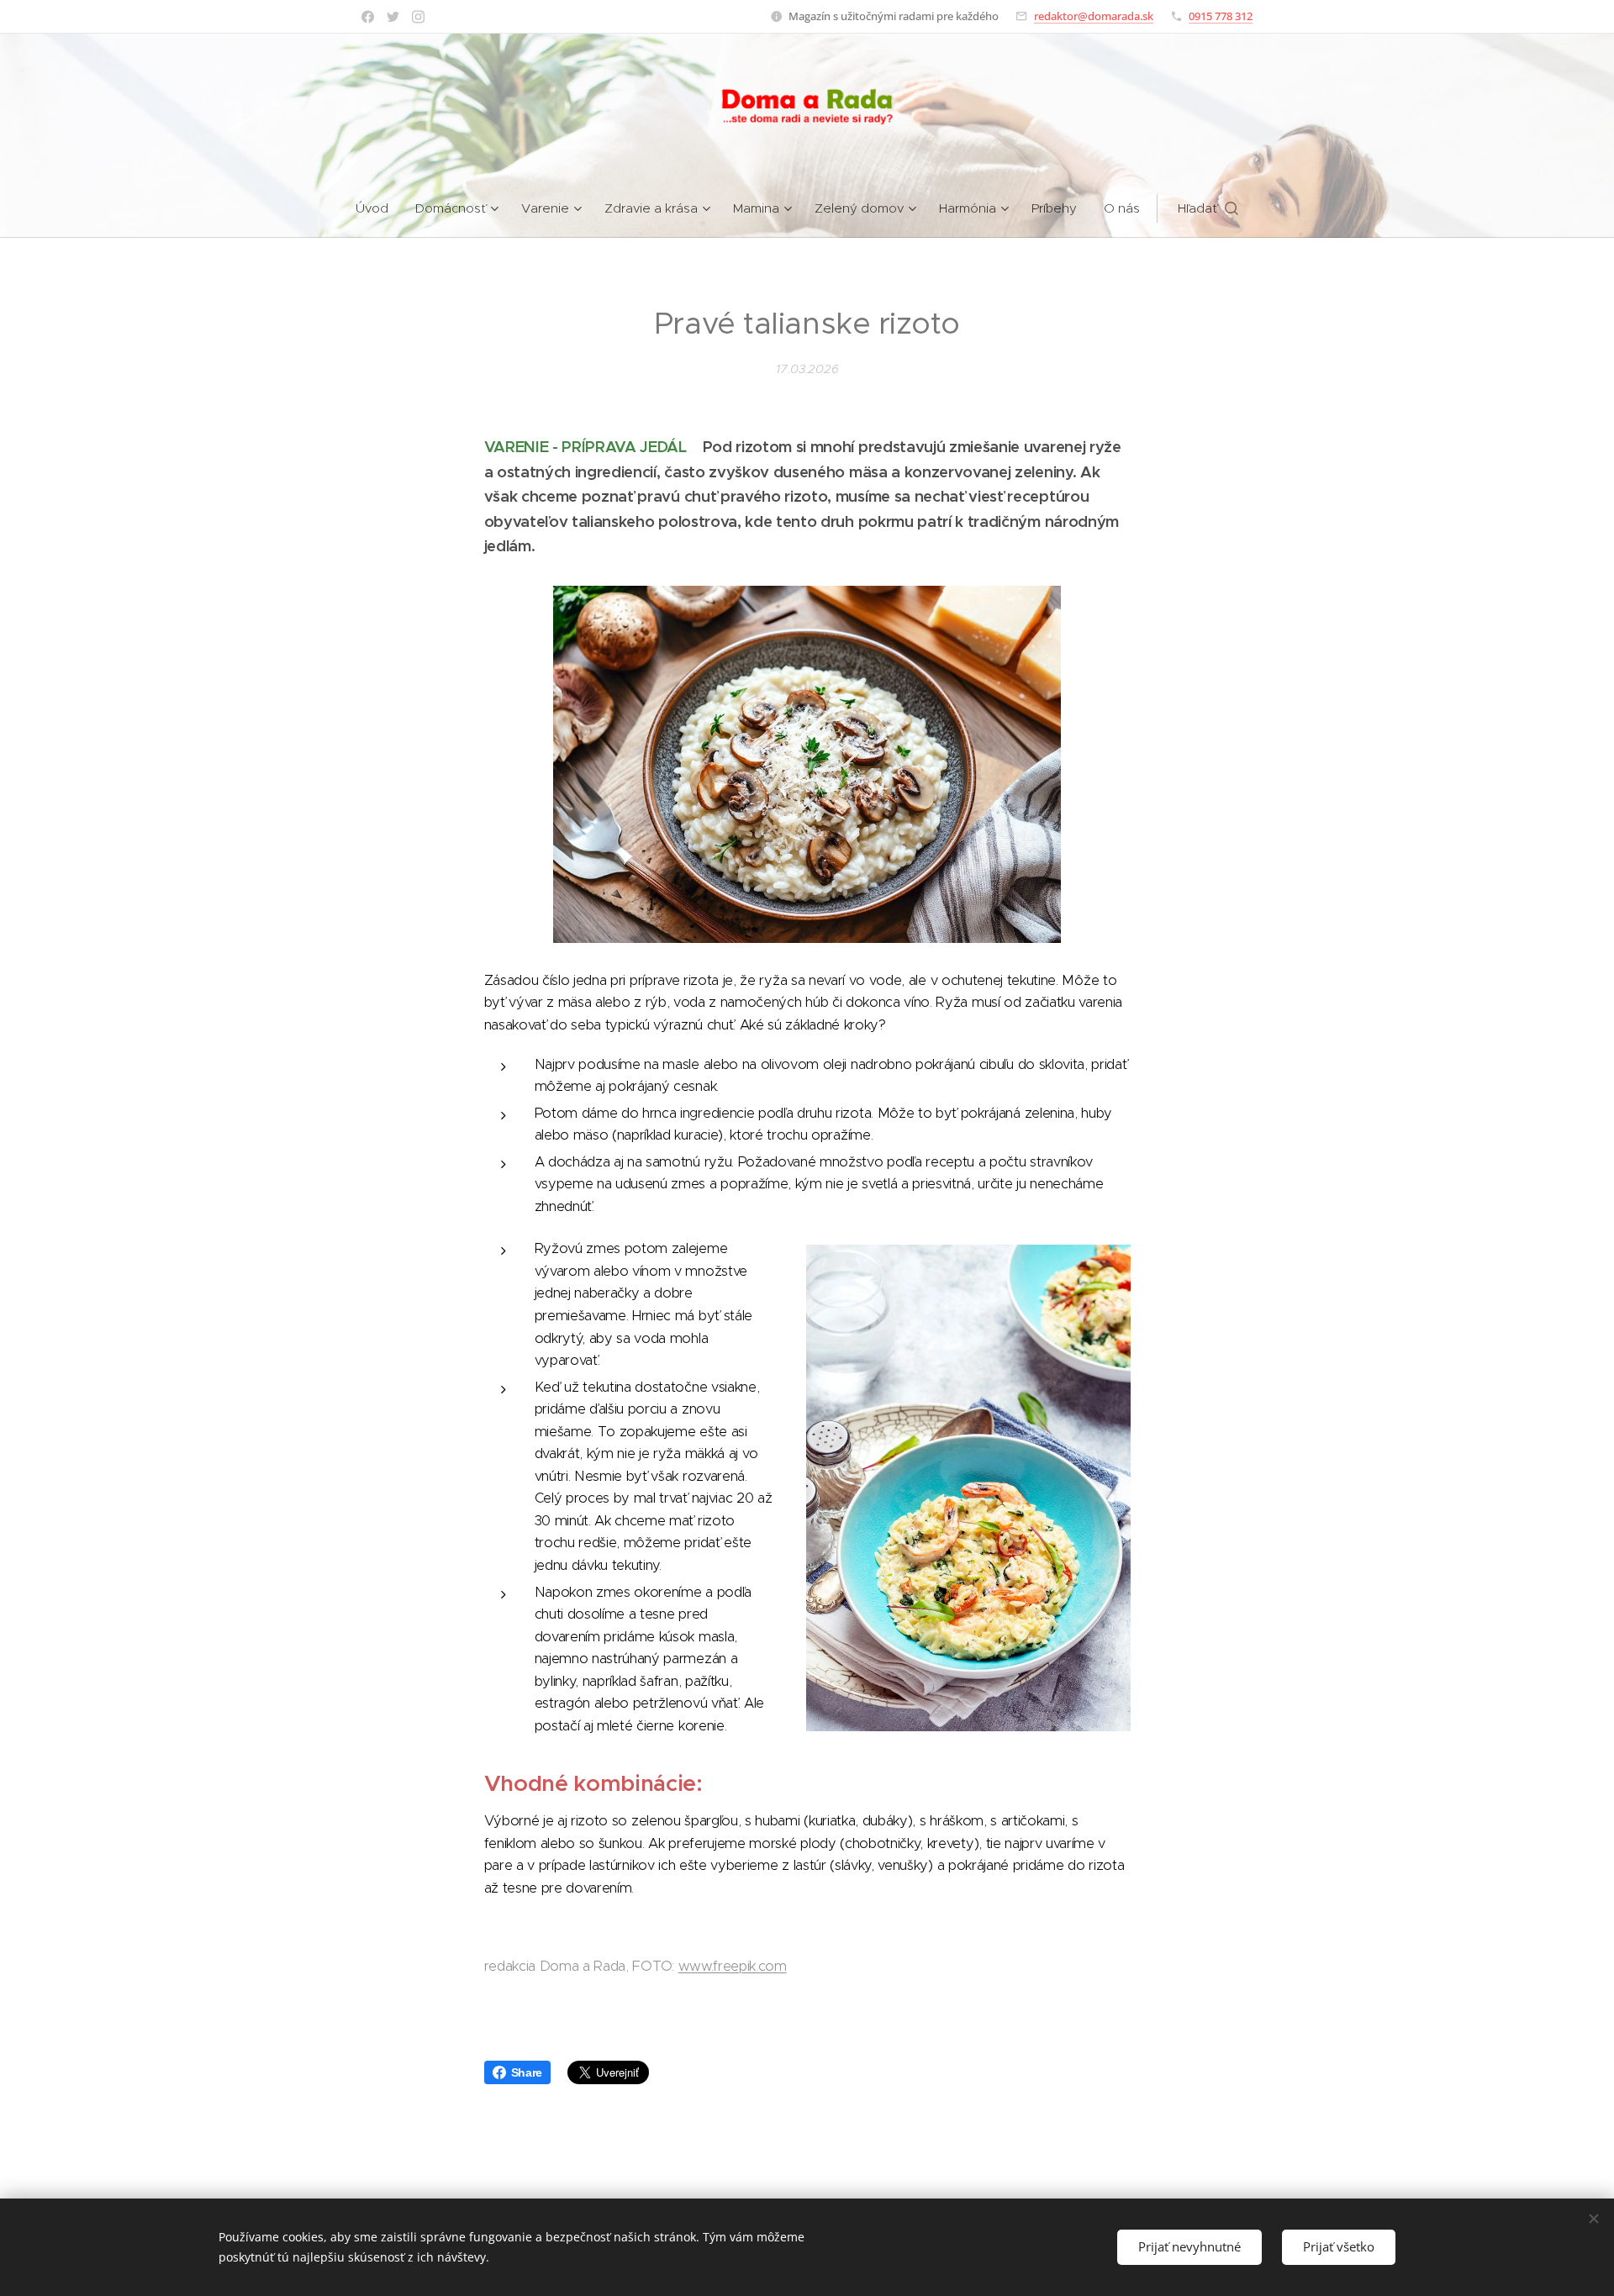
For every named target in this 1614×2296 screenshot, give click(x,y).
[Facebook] (368, 17)
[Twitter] (393, 17)
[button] (1208, 208)
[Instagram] (418, 17)
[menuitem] (379, 208)
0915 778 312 (1221, 16)
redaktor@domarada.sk (1094, 16)
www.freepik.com (733, 1966)
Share (527, 2072)
